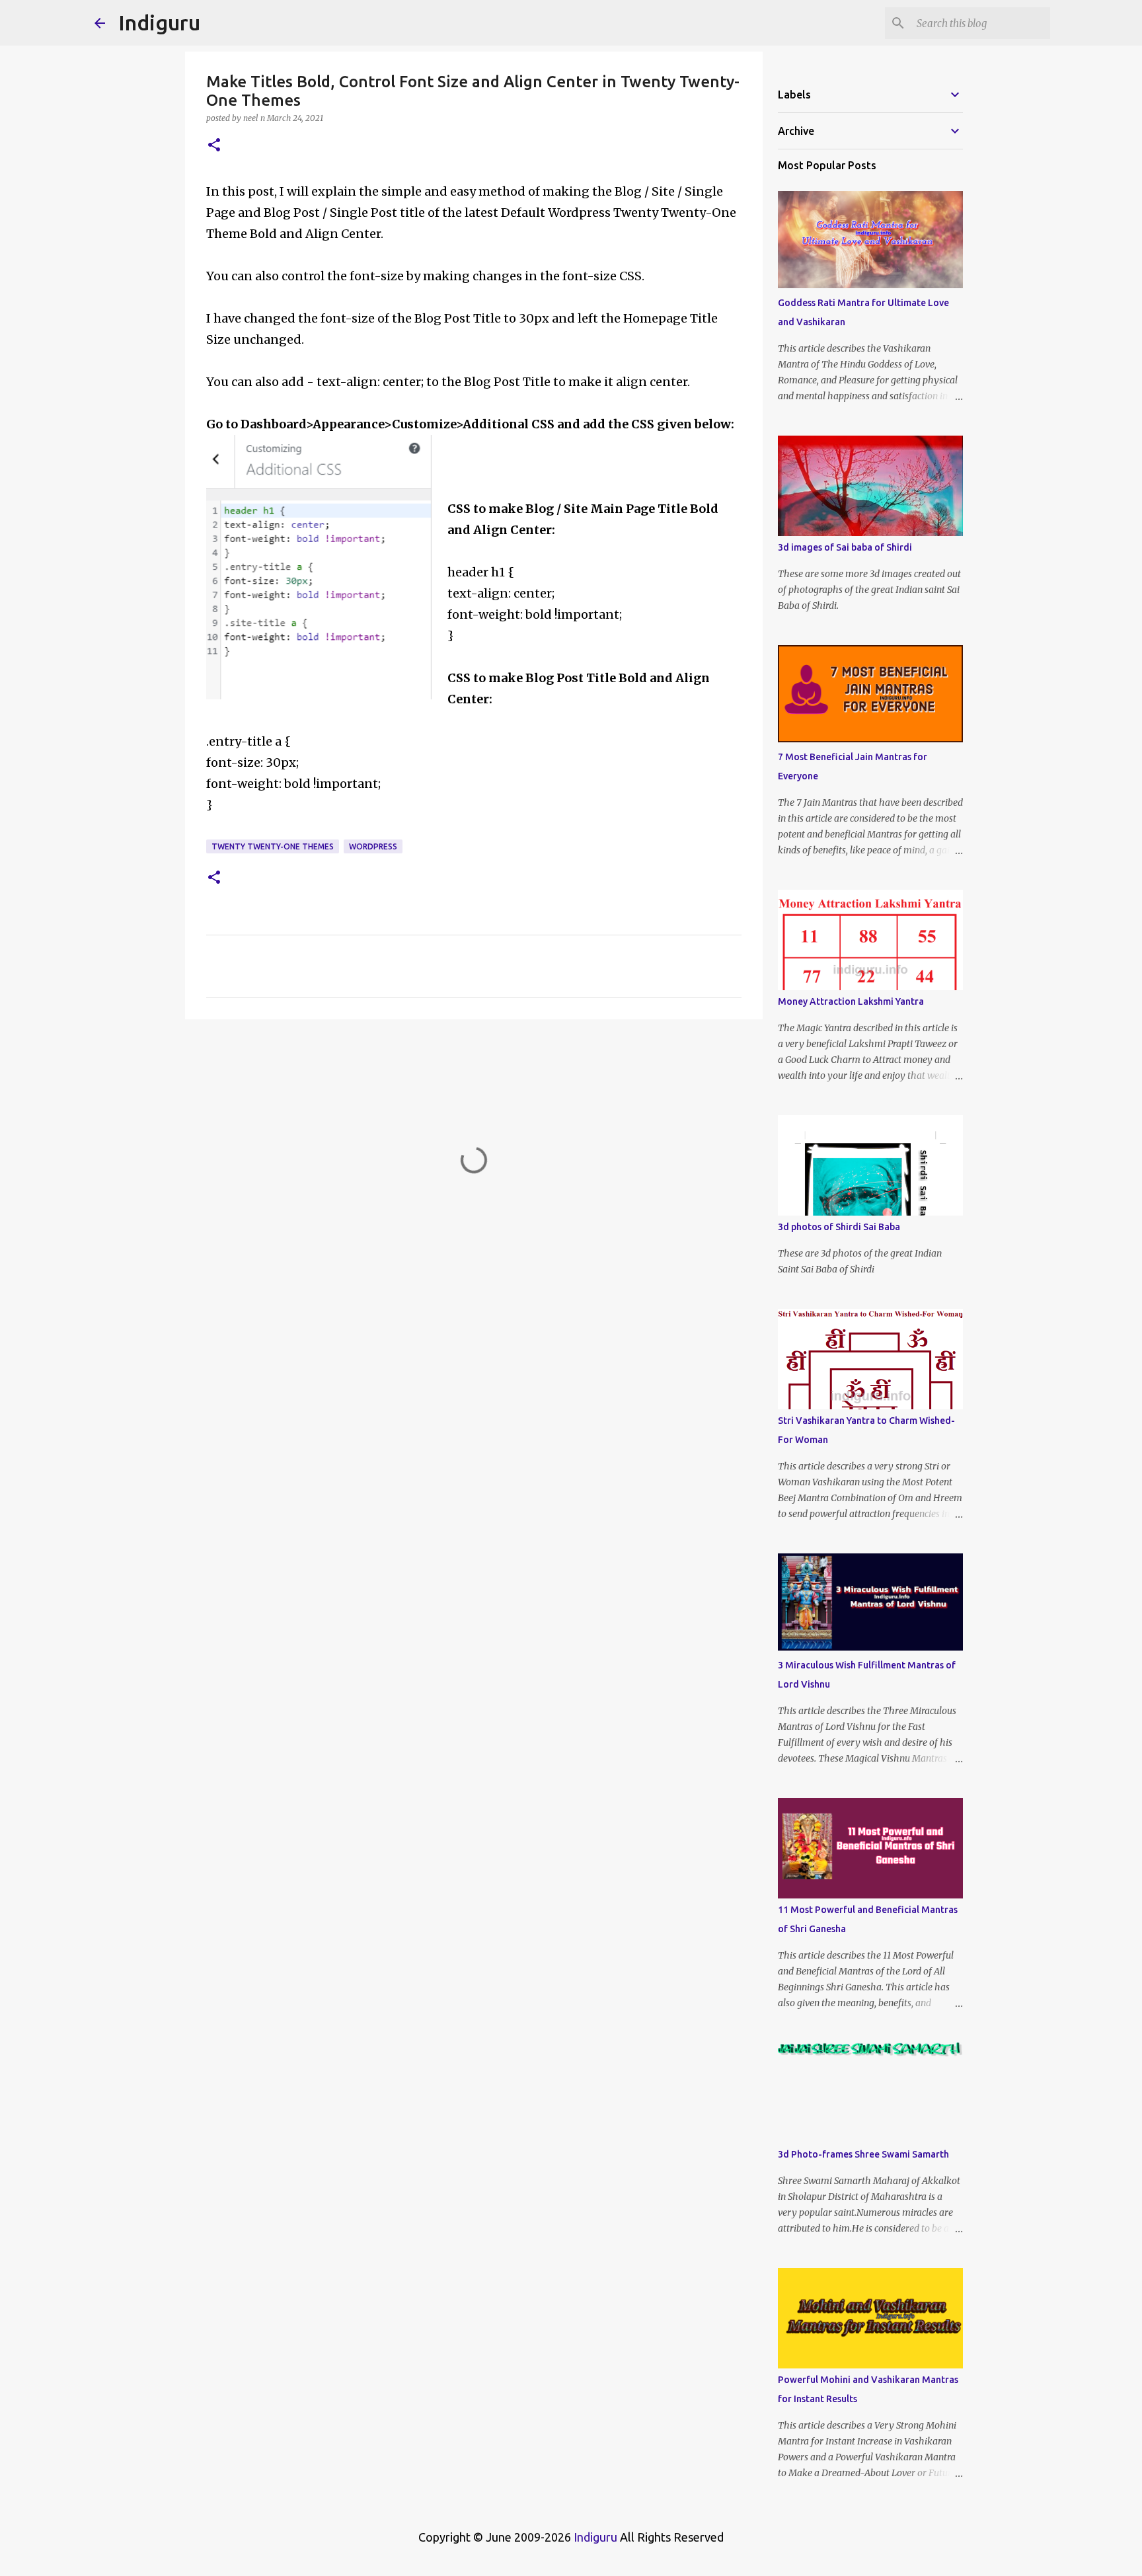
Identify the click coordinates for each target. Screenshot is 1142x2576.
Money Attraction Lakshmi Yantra (851, 1001)
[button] (214, 146)
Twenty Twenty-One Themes (273, 846)
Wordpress (373, 846)
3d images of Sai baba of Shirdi (845, 547)
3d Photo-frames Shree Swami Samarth (863, 2154)
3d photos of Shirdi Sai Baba (839, 1227)
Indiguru (159, 22)
